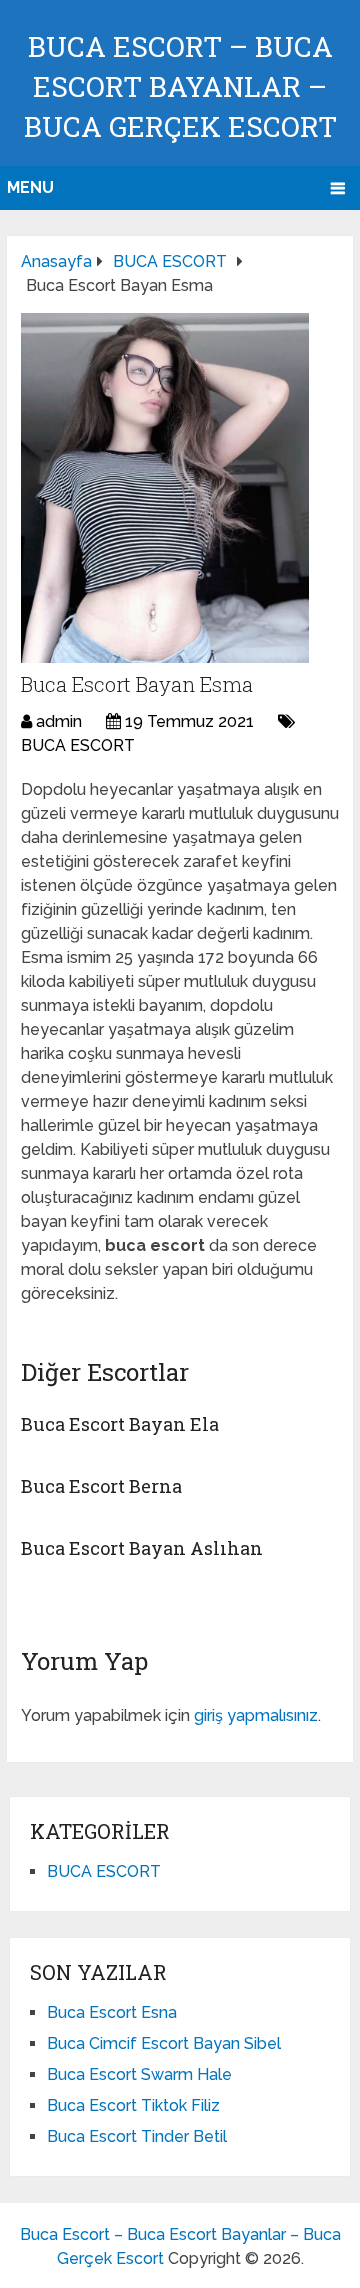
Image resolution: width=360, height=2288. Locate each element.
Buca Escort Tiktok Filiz (133, 2105)
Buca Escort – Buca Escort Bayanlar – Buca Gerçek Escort (180, 86)
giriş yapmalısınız (256, 1715)
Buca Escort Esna (112, 2012)
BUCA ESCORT (78, 745)
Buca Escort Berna (101, 1486)
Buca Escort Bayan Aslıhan (142, 1548)
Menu (30, 187)
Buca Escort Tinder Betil (137, 2136)
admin (59, 721)
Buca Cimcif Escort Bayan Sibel (164, 2043)
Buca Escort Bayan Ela (120, 1424)
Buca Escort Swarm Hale (139, 2074)
